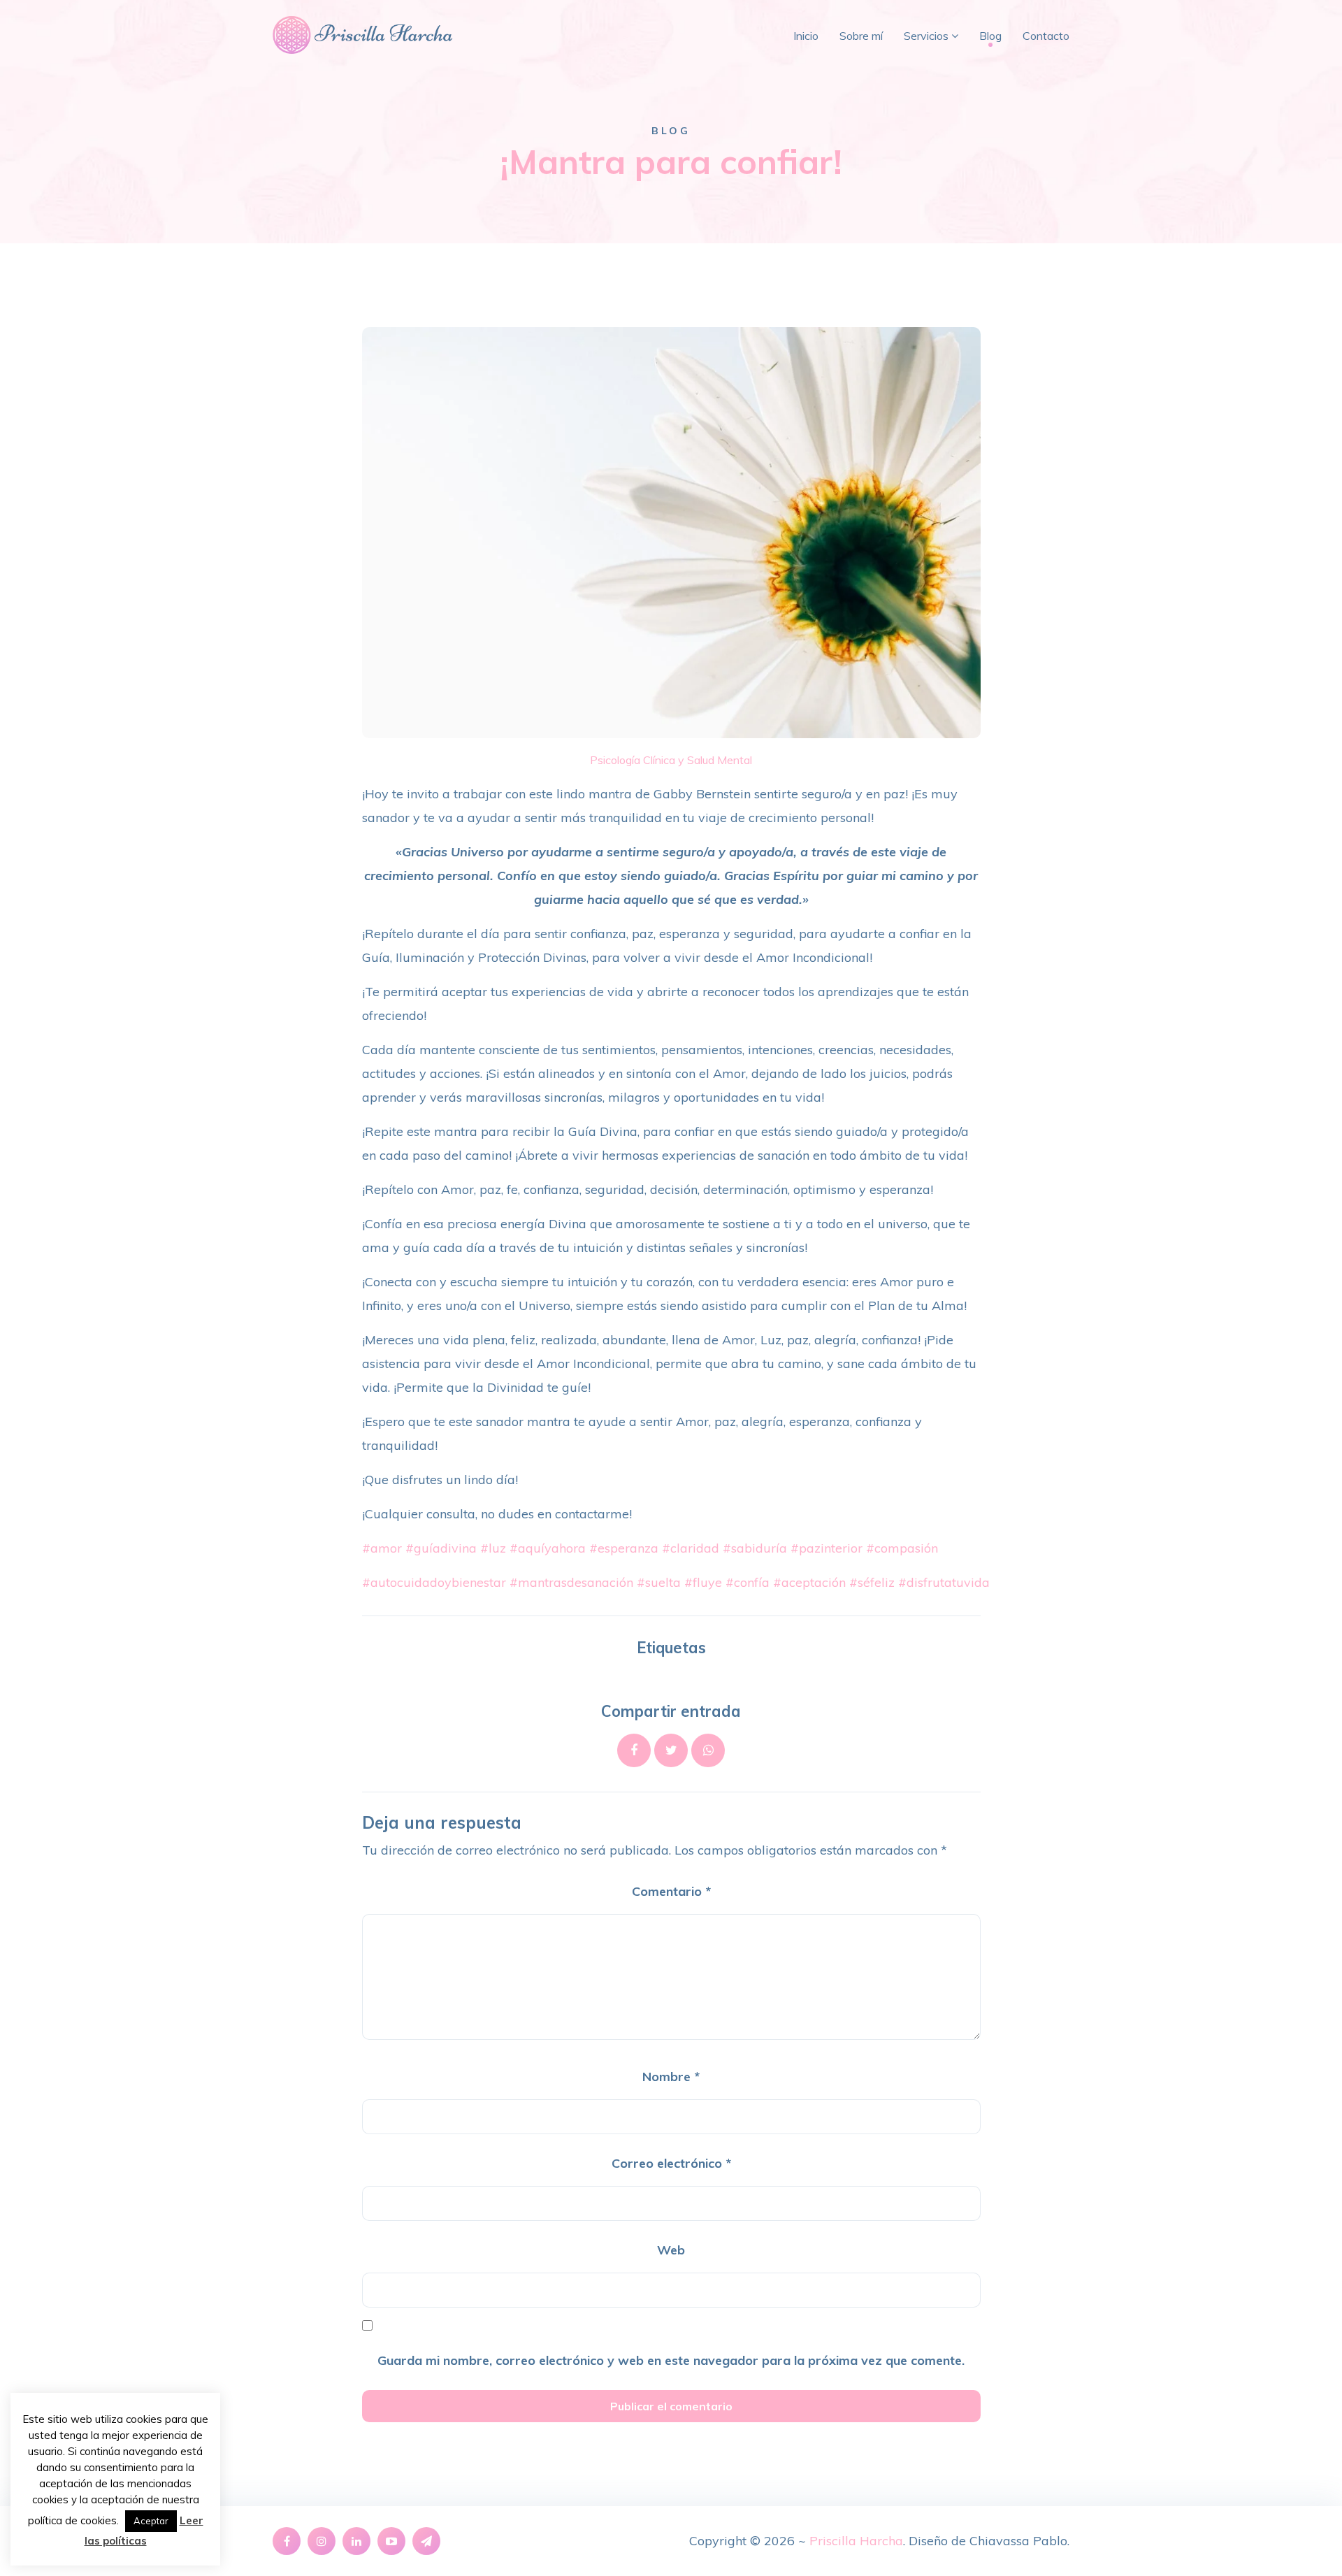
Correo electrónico (671, 2163)
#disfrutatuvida (944, 1582)
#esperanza (624, 1548)
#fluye (703, 1582)
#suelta (659, 1582)
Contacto (1046, 36)
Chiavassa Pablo (1018, 2541)
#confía (748, 1582)
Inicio (806, 36)
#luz (493, 1548)
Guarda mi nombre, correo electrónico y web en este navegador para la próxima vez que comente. (671, 2360)
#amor (382, 1548)
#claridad (691, 1548)
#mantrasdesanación (571, 1582)
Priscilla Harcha (856, 2541)
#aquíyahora (548, 1548)
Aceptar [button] (151, 2521)
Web (671, 2250)
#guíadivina (441, 1548)
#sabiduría (755, 1548)
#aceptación (809, 1582)
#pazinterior (827, 1548)
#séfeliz (872, 1582)
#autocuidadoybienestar (434, 1582)
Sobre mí (861, 36)
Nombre (671, 2077)
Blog (990, 36)
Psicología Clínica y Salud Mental (671, 760)
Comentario (671, 1891)
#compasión (902, 1548)
